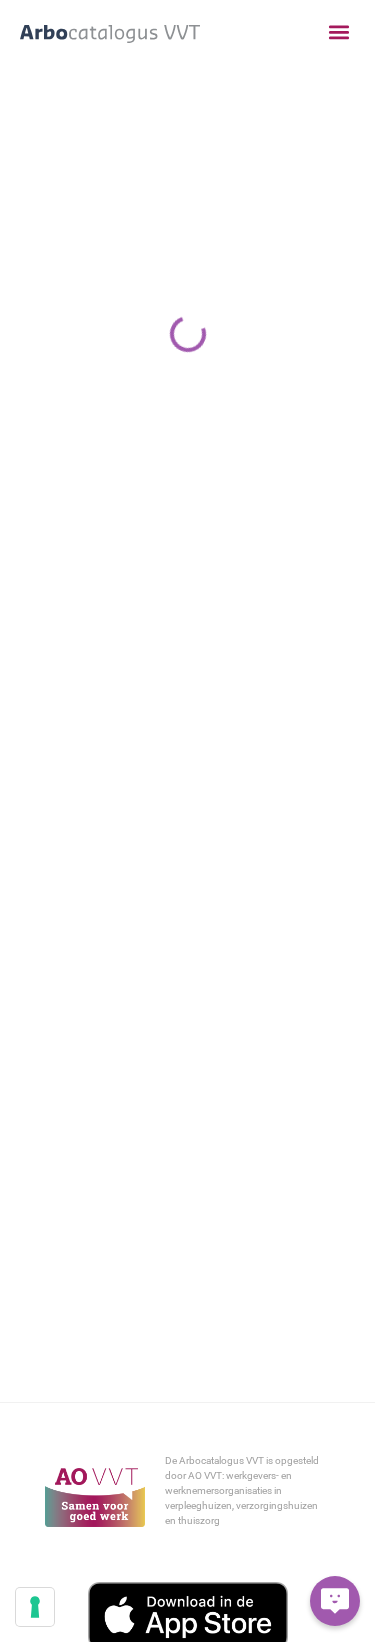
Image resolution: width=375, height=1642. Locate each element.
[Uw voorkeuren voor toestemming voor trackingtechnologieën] (35, 1607)
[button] (338, 32)
